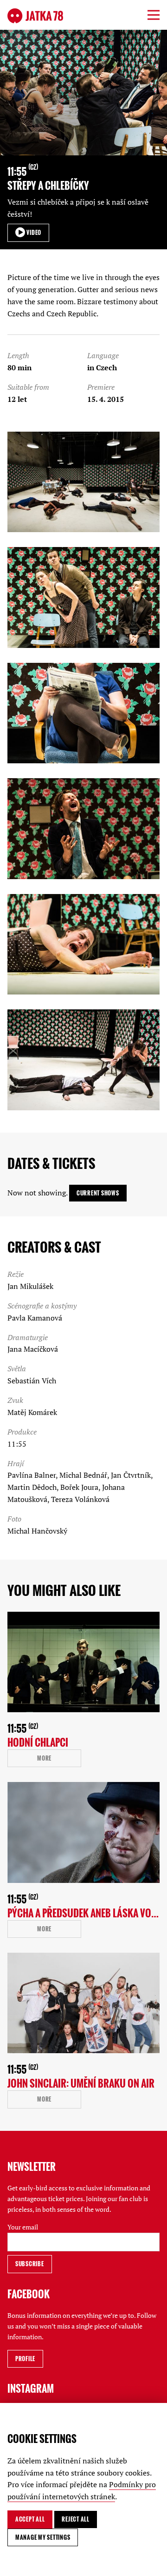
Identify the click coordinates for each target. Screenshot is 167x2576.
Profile (25, 2359)
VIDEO (33, 232)
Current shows (98, 1193)
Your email (23, 2227)
